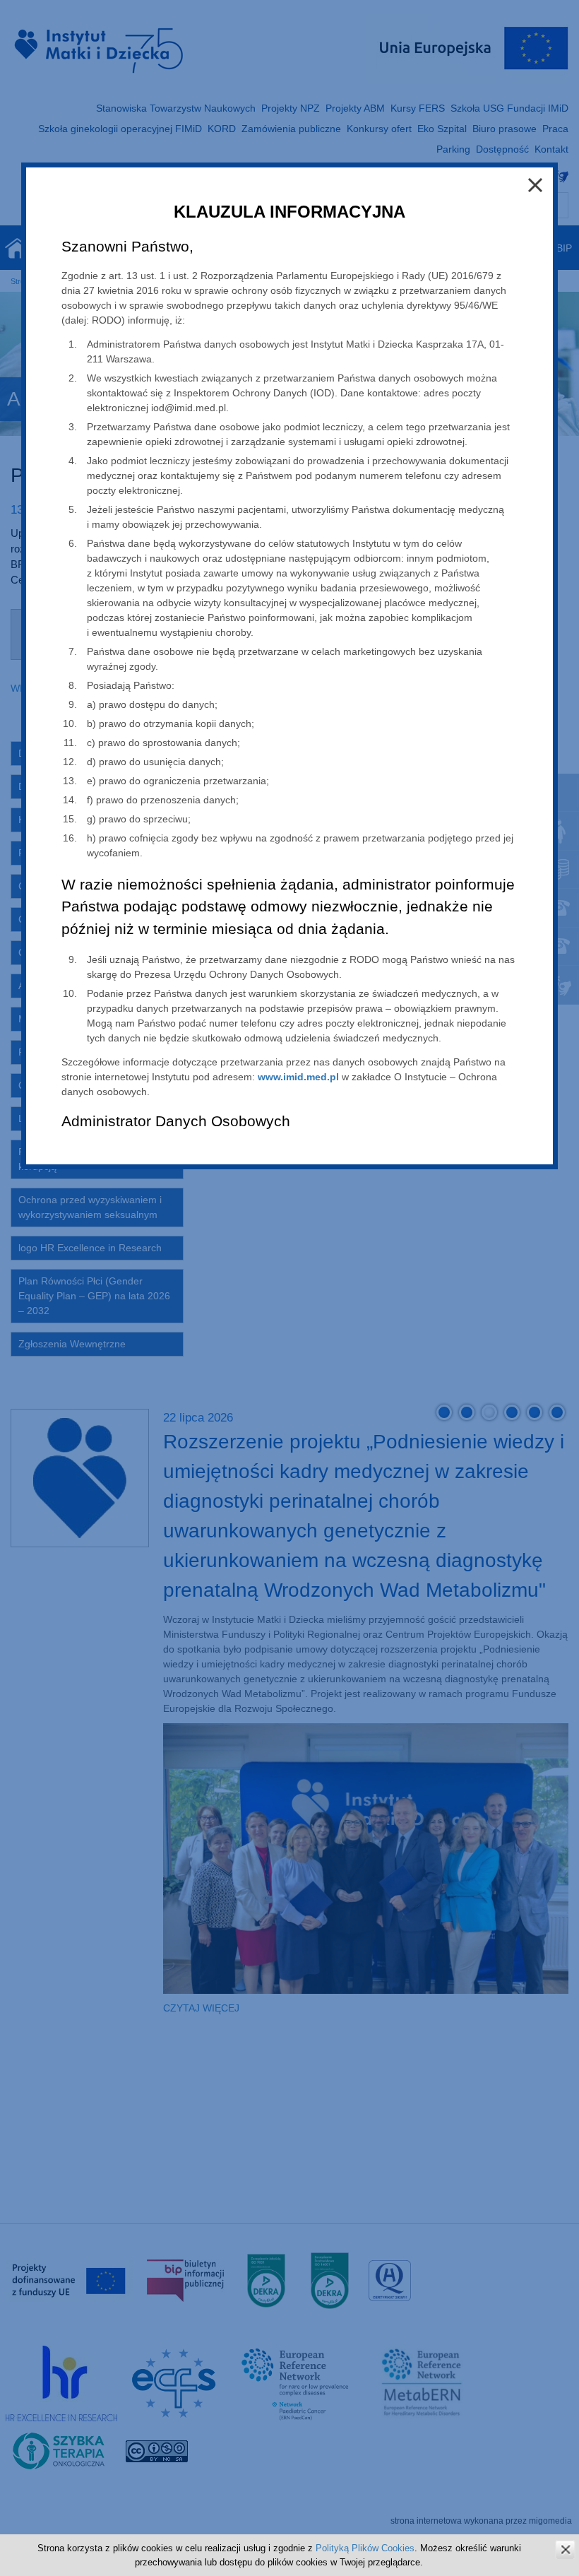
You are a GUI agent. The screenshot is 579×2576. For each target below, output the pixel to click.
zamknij (565, 2550)
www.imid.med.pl (298, 1077)
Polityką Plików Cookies (365, 2548)
